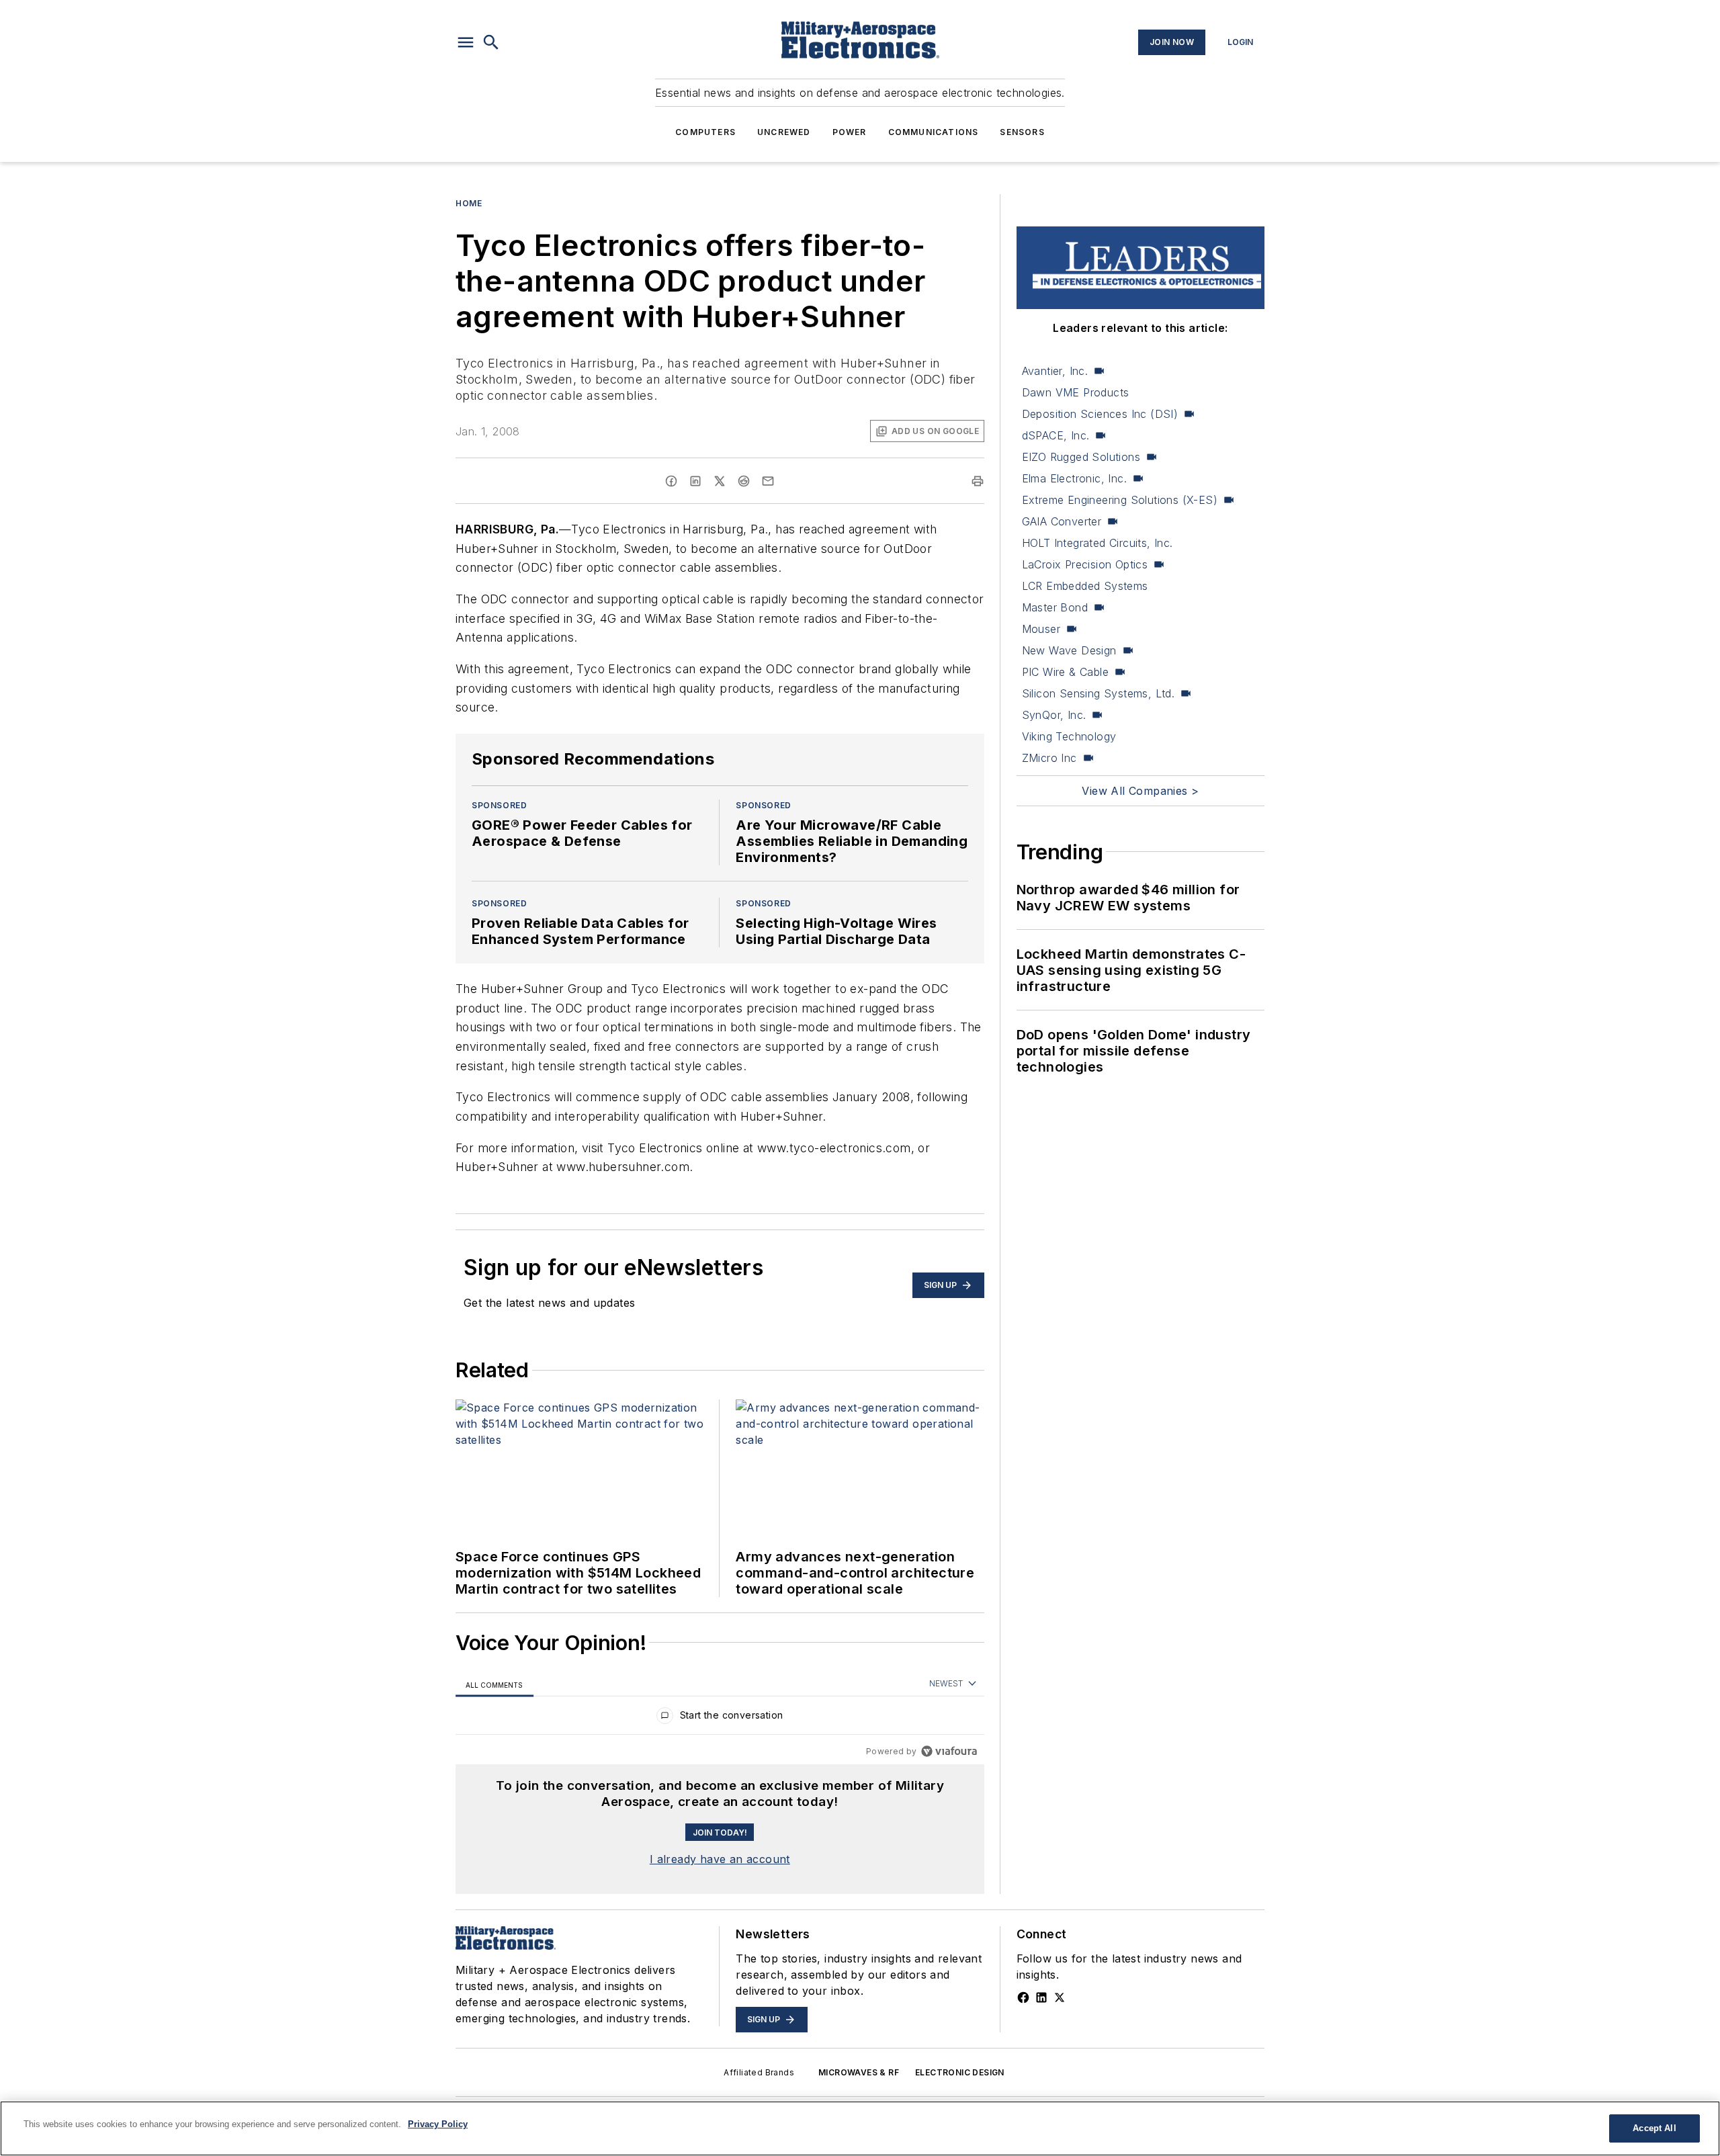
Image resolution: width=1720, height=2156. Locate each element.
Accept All (1654, 2128)
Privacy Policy (438, 2124)
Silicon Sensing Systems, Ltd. (1099, 693)
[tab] (494, 1685)
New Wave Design (1069, 650)
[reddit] (744, 481)
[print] (978, 481)
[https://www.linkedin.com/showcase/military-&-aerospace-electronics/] (1041, 1997)
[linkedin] (695, 481)
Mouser (1041, 629)
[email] (768, 481)
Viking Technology (1069, 736)
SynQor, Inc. (1054, 715)
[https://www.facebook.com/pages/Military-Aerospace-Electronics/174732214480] (1023, 1997)
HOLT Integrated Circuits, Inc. (1098, 543)
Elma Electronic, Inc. (1074, 478)
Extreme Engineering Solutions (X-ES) (1120, 500)
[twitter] (720, 481)
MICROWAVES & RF (859, 2072)
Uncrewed (784, 132)
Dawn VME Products (1076, 392)
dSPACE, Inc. (1056, 435)
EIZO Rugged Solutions (1081, 457)
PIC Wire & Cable (1065, 672)
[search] (491, 42)
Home (469, 203)
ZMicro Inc (1049, 758)
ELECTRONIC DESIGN (960, 2072)
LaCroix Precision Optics (1085, 564)
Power (850, 132)
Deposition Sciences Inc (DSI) (1100, 414)
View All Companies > (1140, 791)
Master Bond (1055, 607)
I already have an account (720, 1859)
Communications (934, 132)
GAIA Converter (1062, 521)
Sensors (1022, 132)
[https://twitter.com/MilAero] (1060, 1997)
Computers (705, 132)
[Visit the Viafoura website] (949, 1751)
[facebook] (671, 481)
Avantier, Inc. (1055, 371)
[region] (720, 1718)
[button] (466, 42)
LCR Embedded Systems (1085, 586)
